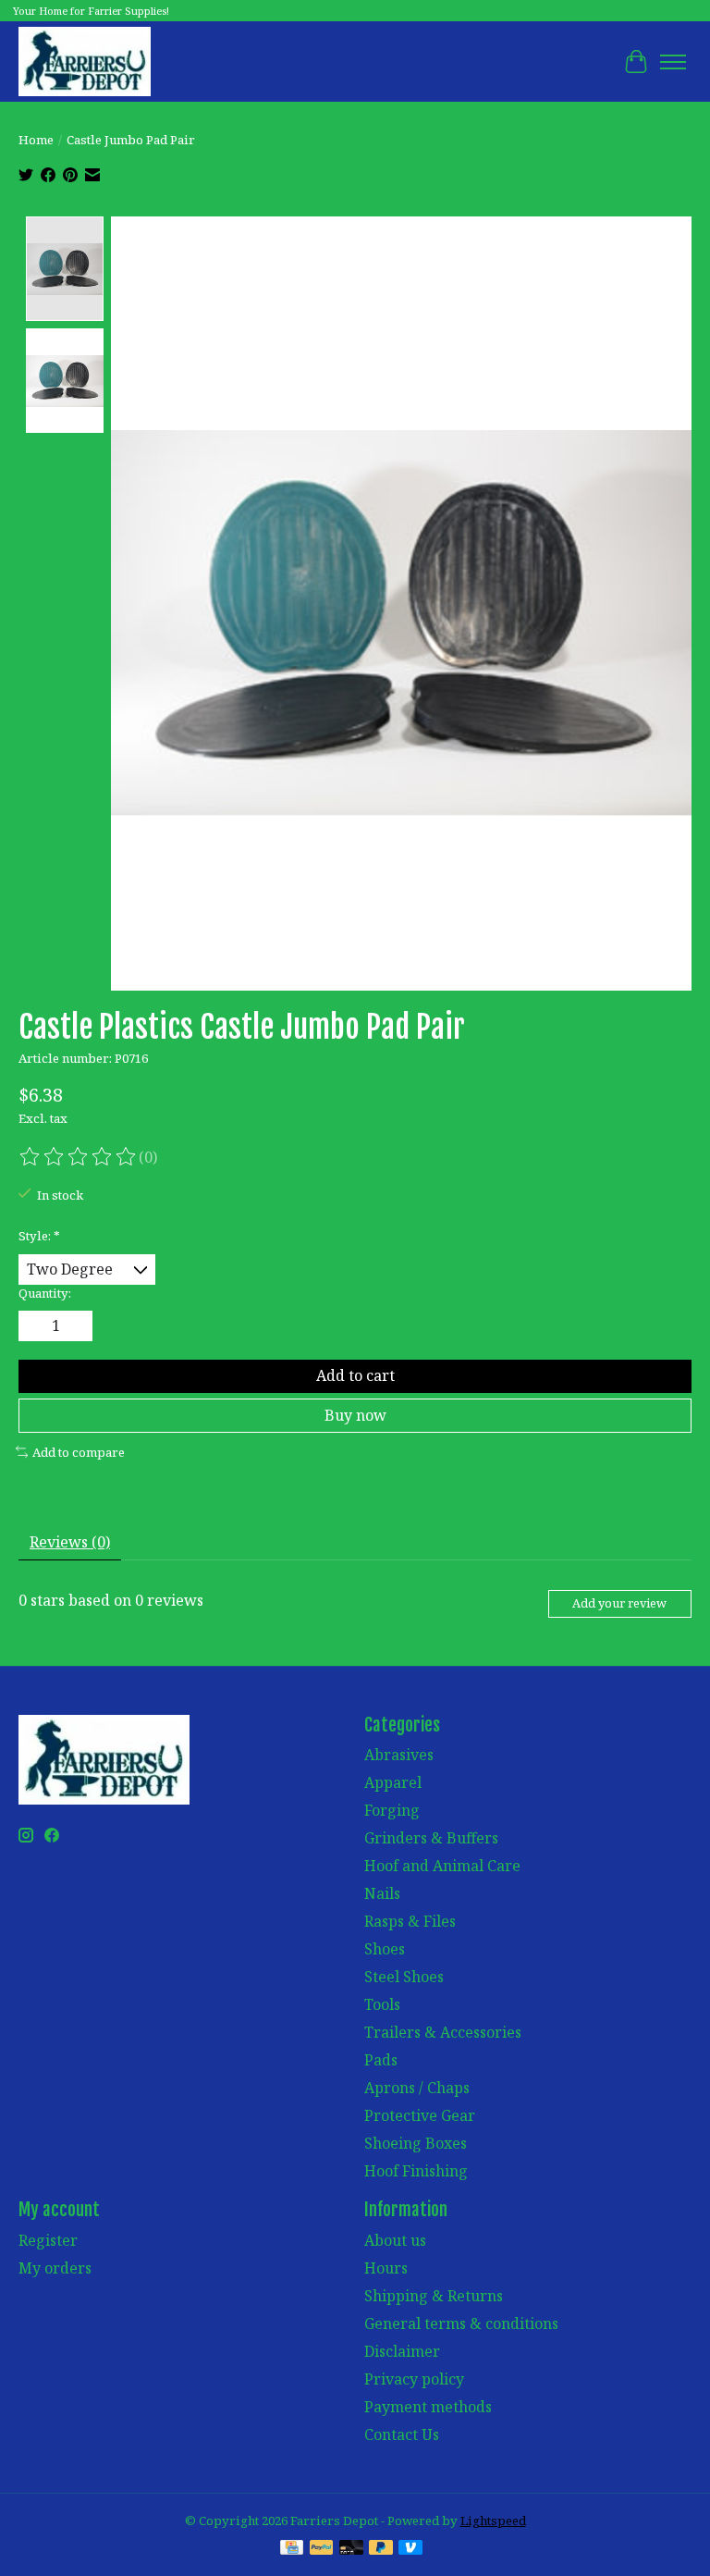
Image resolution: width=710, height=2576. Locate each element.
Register (48, 2240)
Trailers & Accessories (443, 2032)
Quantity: (45, 1293)
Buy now (355, 1415)
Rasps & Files (410, 1921)
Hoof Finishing (416, 2171)
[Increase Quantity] (75, 1326)
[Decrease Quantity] (36, 1326)
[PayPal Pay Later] (381, 2549)
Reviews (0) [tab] (70, 1542)
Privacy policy (414, 2379)
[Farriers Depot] (85, 62)
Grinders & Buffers (431, 1838)
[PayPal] (322, 2549)
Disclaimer (402, 2351)
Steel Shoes (404, 1977)
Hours (386, 2268)
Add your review (619, 1603)
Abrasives (399, 1755)
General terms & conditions (461, 2323)
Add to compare (79, 1452)
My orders (55, 2268)
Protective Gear (420, 2115)
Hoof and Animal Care (442, 1866)
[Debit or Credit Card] (351, 2549)
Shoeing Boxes (416, 2143)
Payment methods (428, 2407)
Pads (381, 2060)
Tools (382, 2004)
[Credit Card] (292, 2549)
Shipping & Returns (434, 2296)
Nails (382, 1893)
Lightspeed (493, 2521)
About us (395, 2240)
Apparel (393, 1782)
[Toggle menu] (673, 62)
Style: (39, 1236)
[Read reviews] (79, 1157)
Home (36, 140)
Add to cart (355, 1375)
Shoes (385, 1949)
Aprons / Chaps (417, 2088)
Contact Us (402, 2434)
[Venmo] (410, 2549)
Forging (392, 1810)
